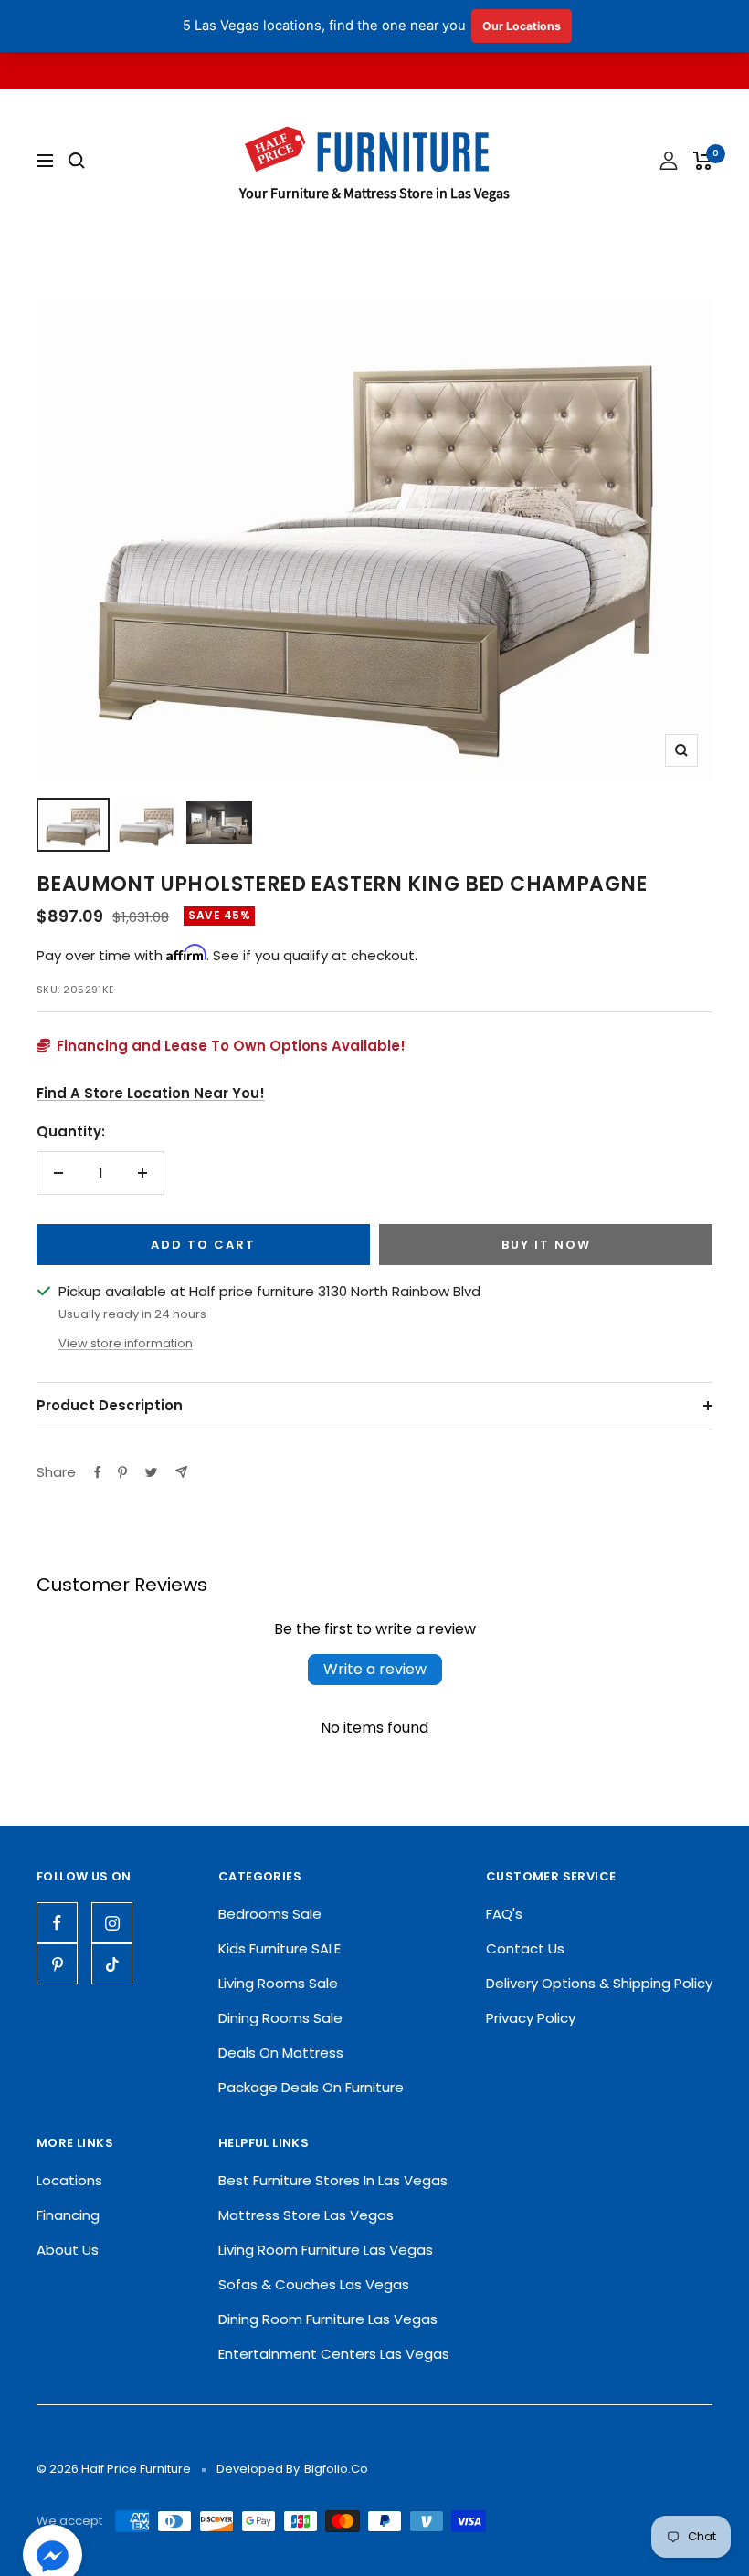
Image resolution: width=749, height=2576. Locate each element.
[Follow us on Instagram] (112, 1923)
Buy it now (546, 1245)
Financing (68, 2215)
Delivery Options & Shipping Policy (599, 1983)
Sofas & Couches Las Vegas (314, 2284)
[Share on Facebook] (98, 1472)
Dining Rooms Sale (280, 2018)
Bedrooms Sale (270, 1914)
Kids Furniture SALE (280, 1948)
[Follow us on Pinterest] (57, 1964)
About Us (68, 2250)
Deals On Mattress (281, 2052)
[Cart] (703, 161)
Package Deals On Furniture (311, 2087)
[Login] (669, 161)
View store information (126, 1343)
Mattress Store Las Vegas (306, 2215)
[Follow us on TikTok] (112, 1964)
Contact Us (525, 1948)
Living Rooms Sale (278, 1983)
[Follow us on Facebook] (57, 1923)
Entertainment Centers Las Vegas (334, 2354)
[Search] (77, 161)
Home (55, 266)
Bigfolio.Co (336, 2469)
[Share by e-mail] (181, 1472)
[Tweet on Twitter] (151, 1472)
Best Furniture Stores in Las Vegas (333, 2180)
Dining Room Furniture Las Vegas (328, 2319)
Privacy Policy (531, 2018)
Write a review (375, 1669)
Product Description (110, 1405)
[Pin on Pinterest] (122, 1472)
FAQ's (504, 1914)
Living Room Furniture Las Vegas (326, 2250)
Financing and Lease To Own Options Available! (229, 1046)
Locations (69, 2180)
